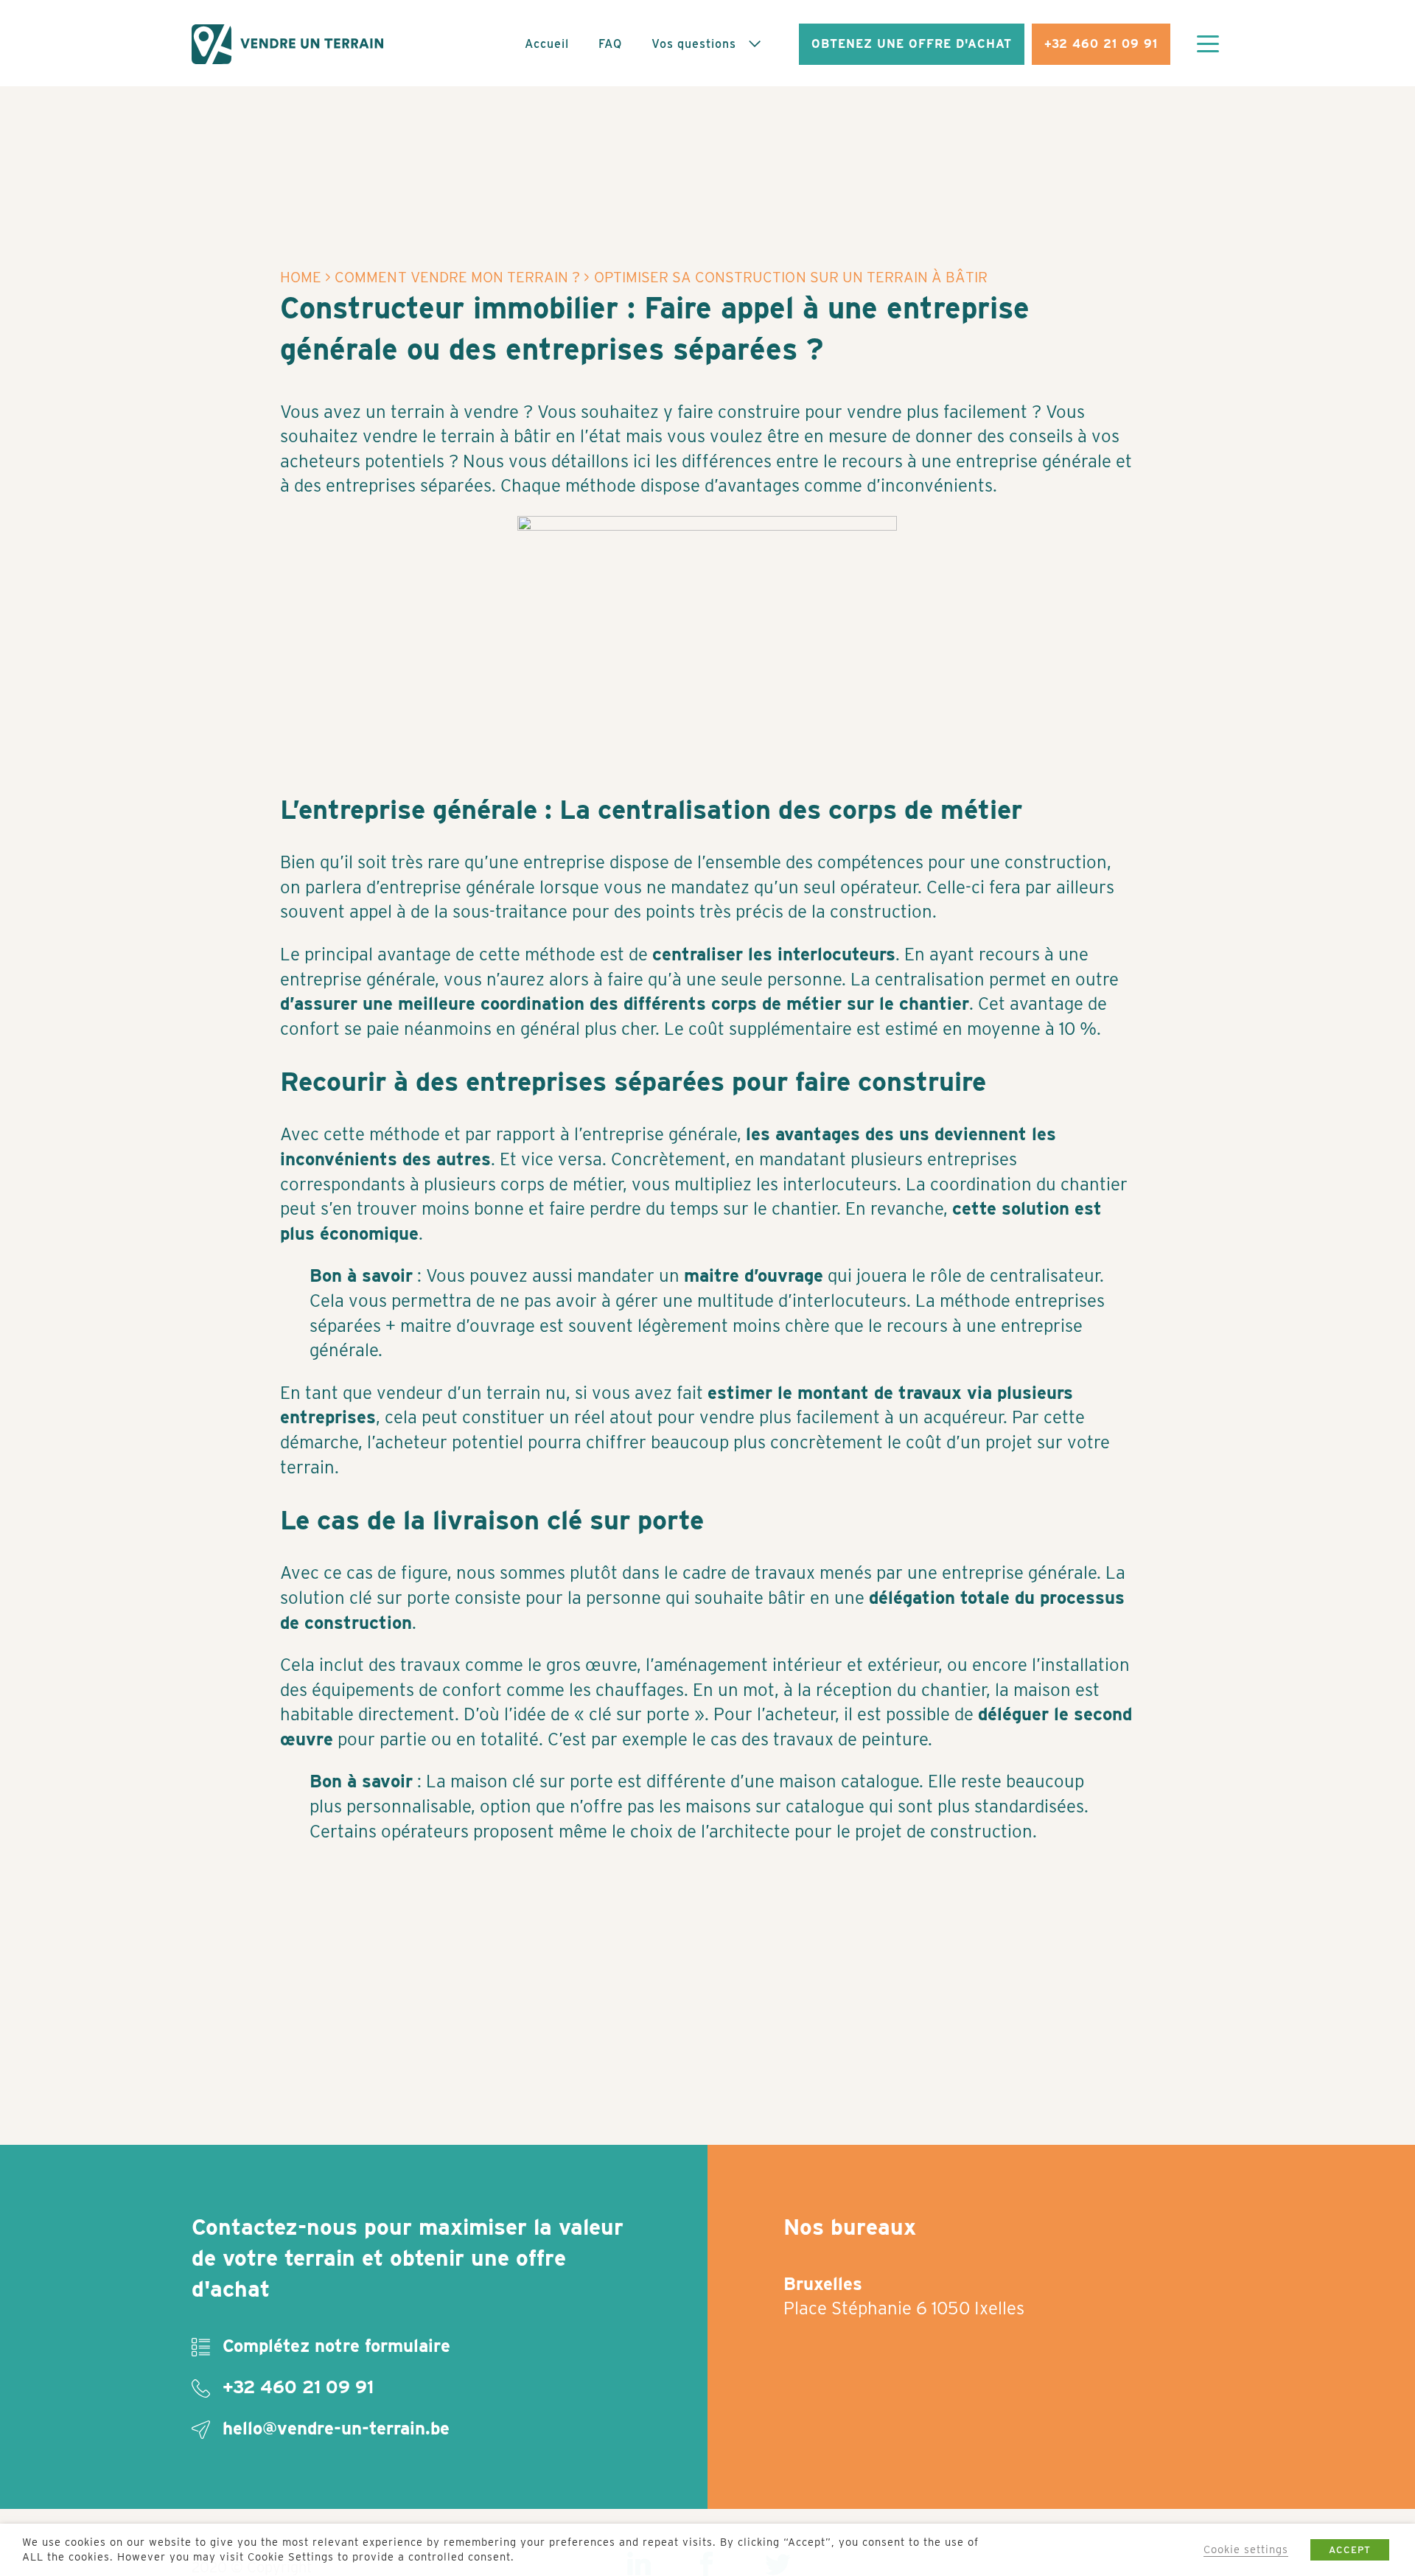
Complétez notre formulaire (334, 2346)
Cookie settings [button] (1246, 2549)
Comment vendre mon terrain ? (457, 277)
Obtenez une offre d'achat (912, 44)
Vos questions (694, 44)
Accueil (547, 44)
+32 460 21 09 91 (1101, 44)
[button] (1208, 46)
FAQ (610, 44)
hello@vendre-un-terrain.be (333, 2428)
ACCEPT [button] (1350, 2550)
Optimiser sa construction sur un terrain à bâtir (791, 277)
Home (301, 277)
